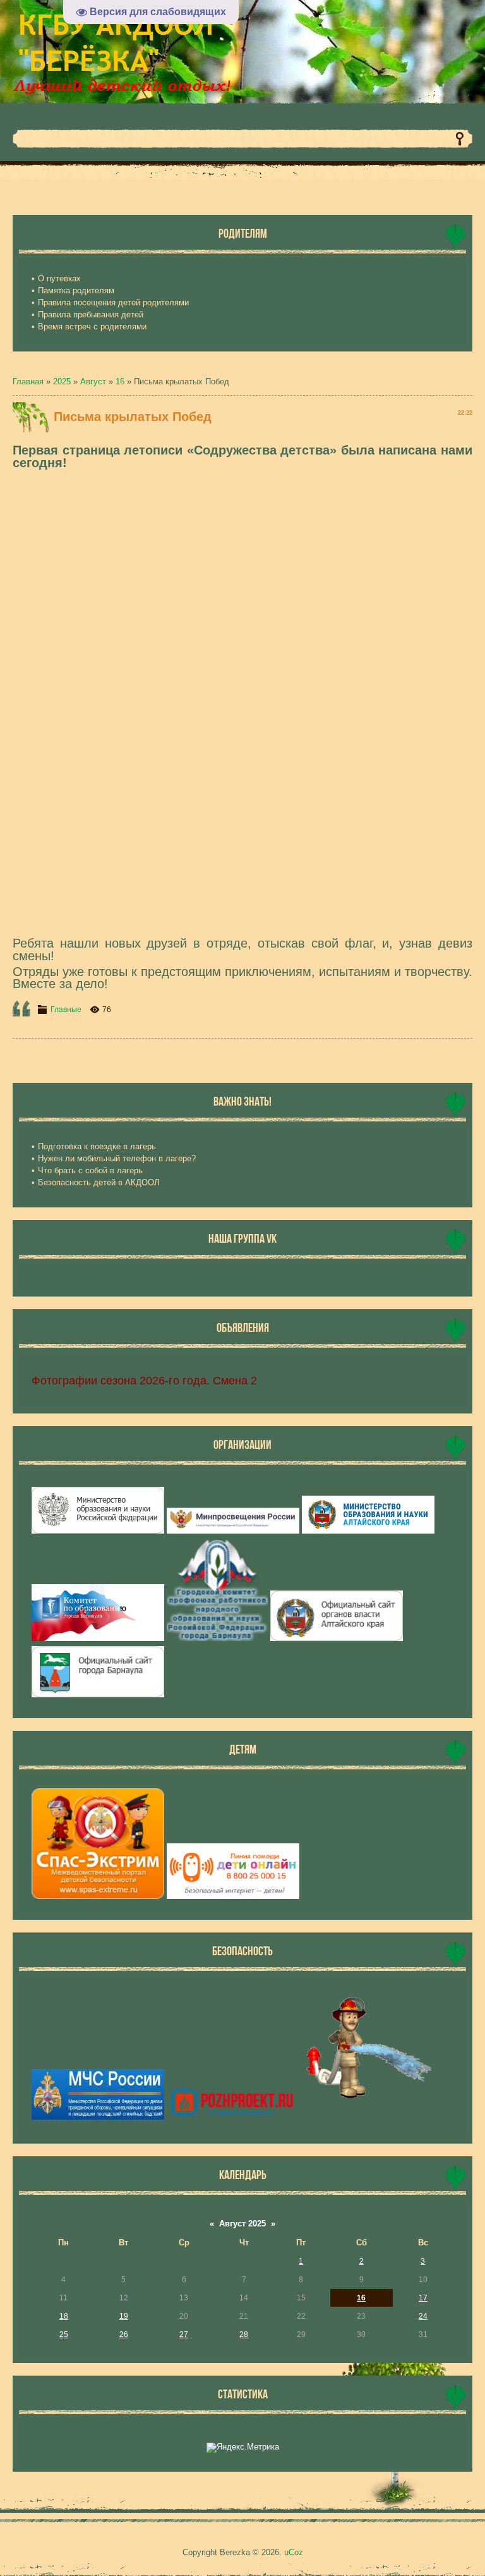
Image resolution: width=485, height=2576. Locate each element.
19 (124, 2316)
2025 (62, 382)
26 (124, 2335)
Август (93, 382)
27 (184, 2335)
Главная (28, 382)
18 (64, 2316)
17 (423, 2298)
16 (120, 382)
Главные (66, 1010)
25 (64, 2335)
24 (423, 2316)
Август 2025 (242, 2224)
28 (244, 2335)
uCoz (294, 2552)
